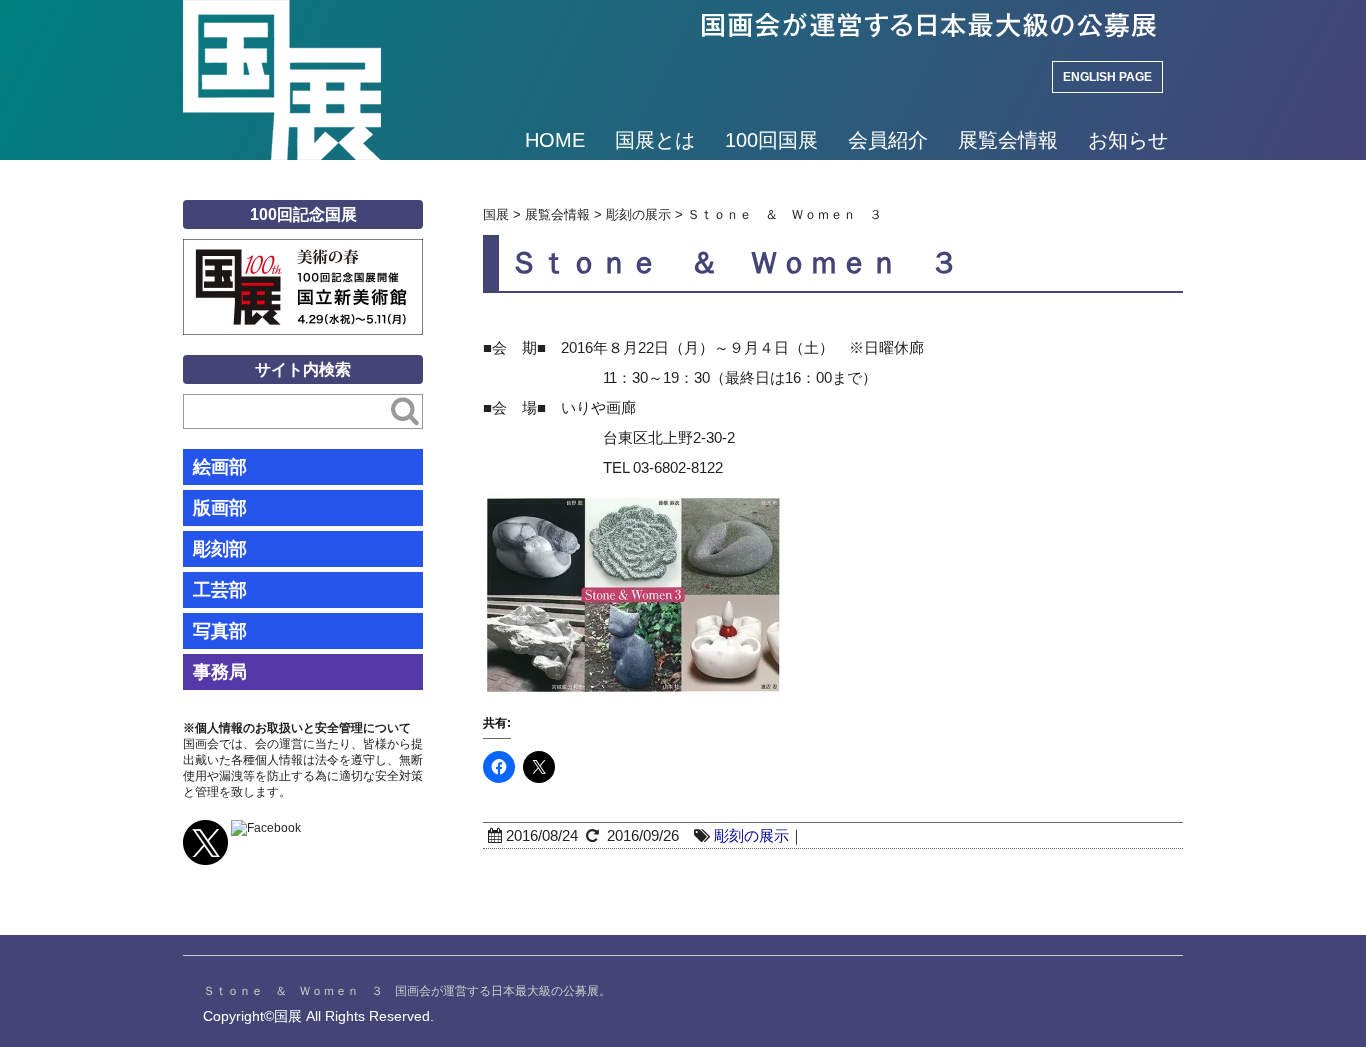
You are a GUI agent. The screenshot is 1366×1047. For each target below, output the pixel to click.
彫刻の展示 (751, 835)
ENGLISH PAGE (1107, 77)
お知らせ (1128, 140)
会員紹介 (888, 140)
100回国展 (771, 140)
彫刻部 (220, 549)
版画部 (220, 508)
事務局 (220, 672)
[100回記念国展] (303, 253)
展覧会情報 (1008, 140)
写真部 (220, 631)
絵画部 (220, 467)
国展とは (655, 140)
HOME (555, 140)
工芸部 (220, 590)
